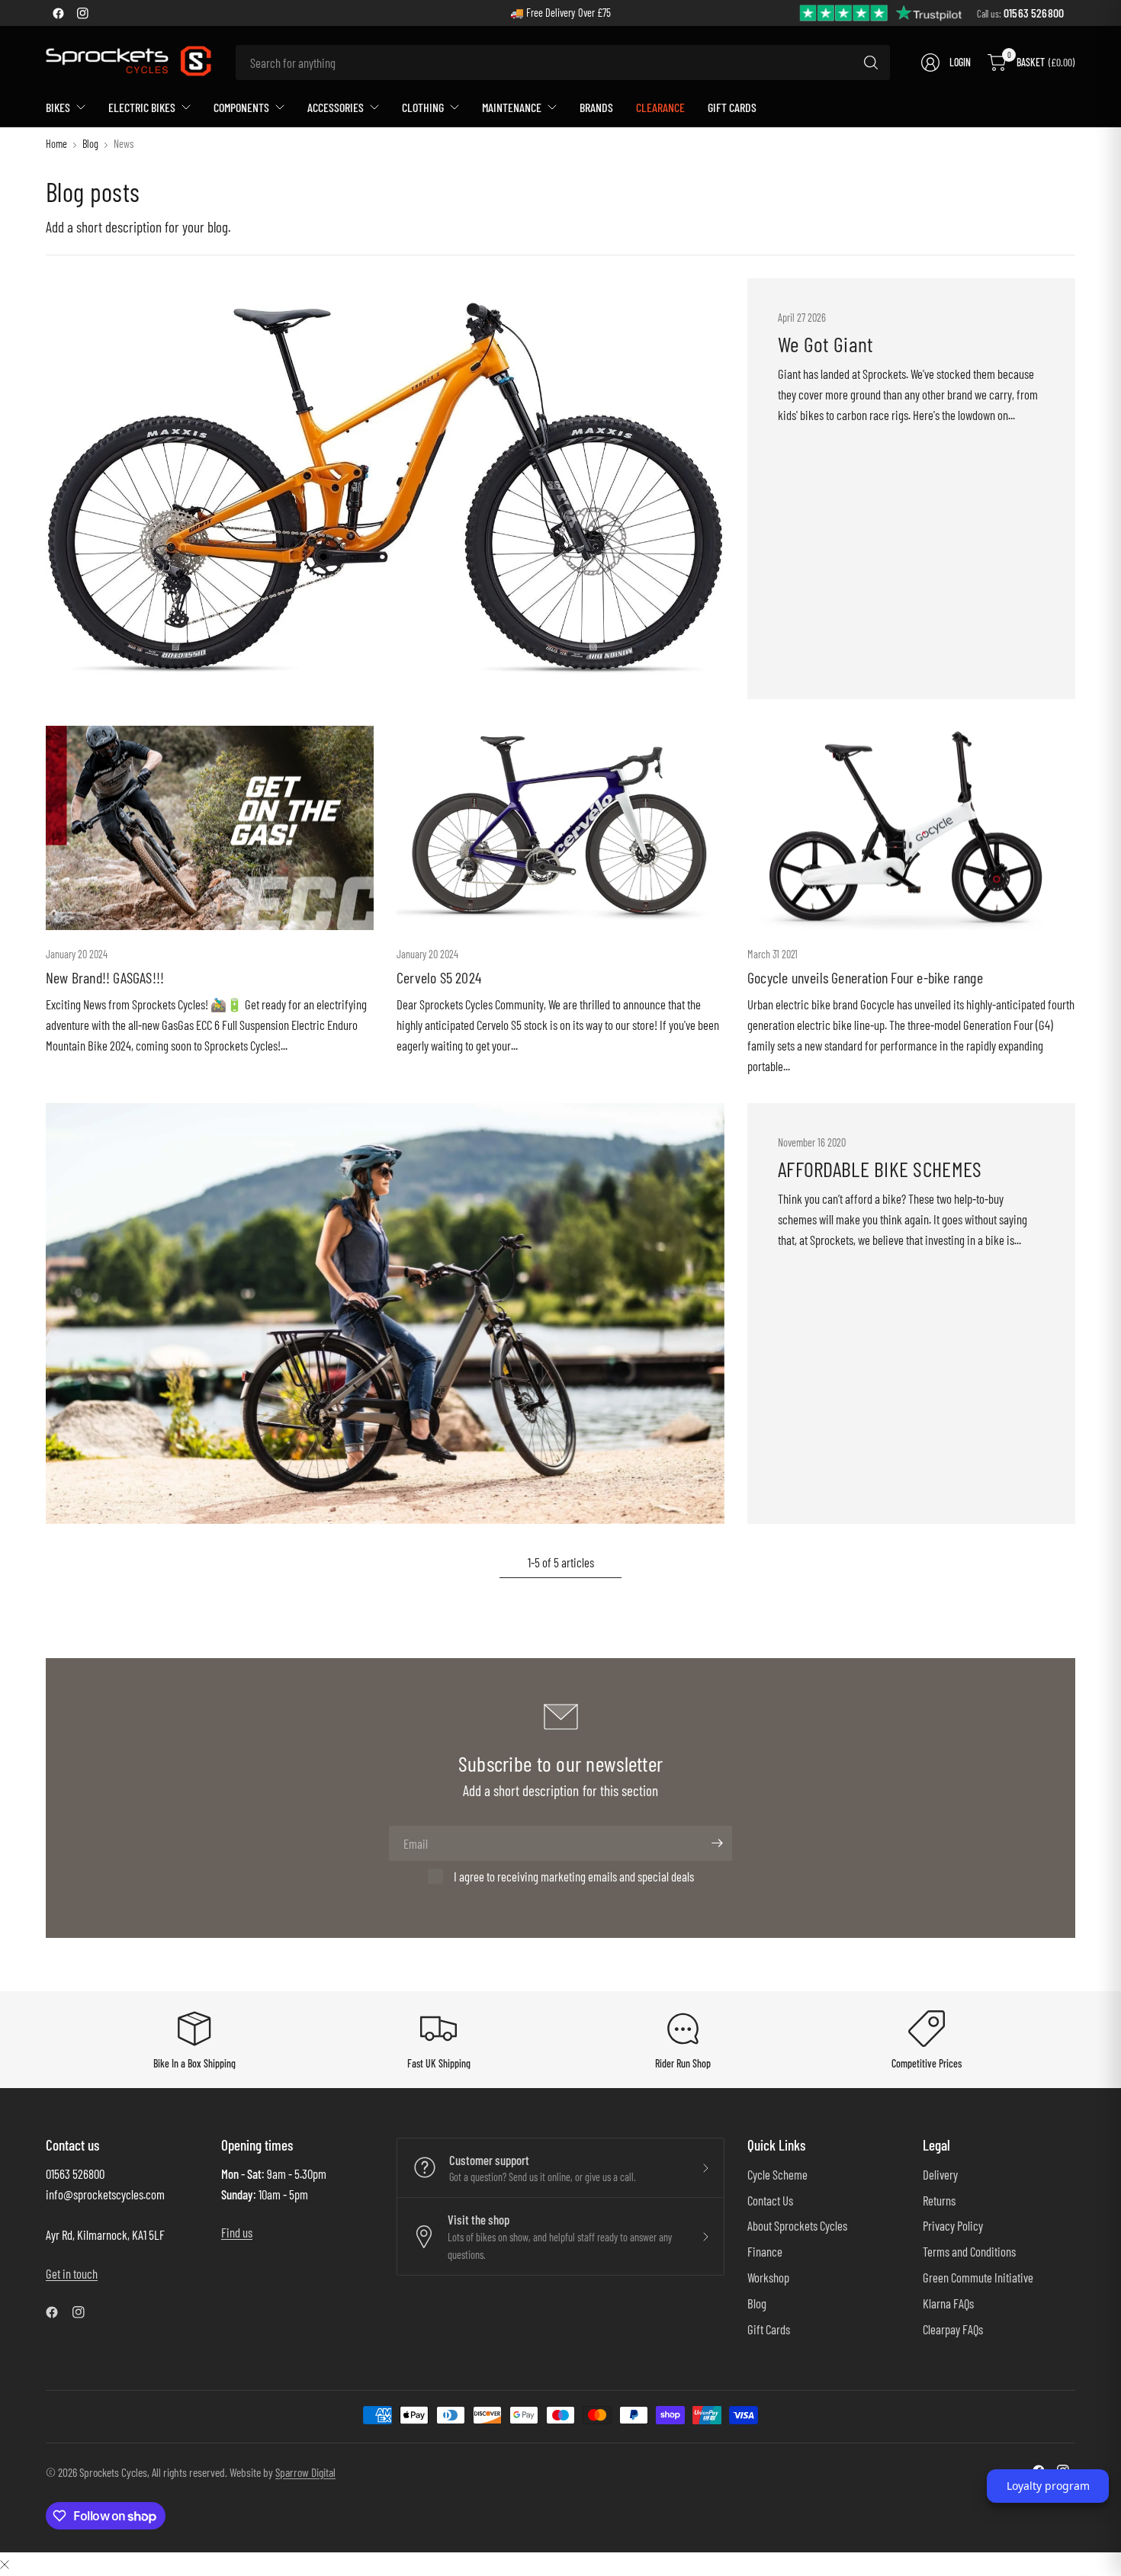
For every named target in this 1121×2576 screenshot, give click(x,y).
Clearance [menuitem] (660, 107)
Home (56, 144)
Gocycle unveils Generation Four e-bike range (865, 977)
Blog (90, 144)
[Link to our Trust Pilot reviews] (882, 12)
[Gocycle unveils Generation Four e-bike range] (911, 828)
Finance (765, 2251)
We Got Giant (825, 344)
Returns (939, 2200)
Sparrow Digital (305, 2472)
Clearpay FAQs (953, 2329)
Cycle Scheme (777, 2174)
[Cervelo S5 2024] (560, 828)
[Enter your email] (717, 1843)
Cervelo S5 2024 (439, 977)
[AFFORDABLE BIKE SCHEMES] (385, 1314)
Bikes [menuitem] (58, 107)
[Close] (5, 2563)
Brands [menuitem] (596, 107)
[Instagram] (82, 13)
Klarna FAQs (948, 2303)
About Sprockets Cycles (797, 2225)
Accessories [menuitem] (336, 107)
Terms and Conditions (969, 2251)
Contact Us (770, 2200)
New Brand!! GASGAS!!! (105, 977)
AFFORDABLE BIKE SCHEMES (880, 1169)
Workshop (768, 2277)
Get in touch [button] (72, 2273)
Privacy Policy (953, 2225)
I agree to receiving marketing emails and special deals (574, 1876)
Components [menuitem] (241, 107)
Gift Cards (769, 2329)
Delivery (940, 2174)
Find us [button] (237, 2232)
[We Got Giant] (385, 489)
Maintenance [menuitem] (512, 107)
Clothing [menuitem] (423, 107)
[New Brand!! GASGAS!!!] (210, 828)
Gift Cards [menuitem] (732, 107)
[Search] (871, 63)
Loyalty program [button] (1048, 2486)
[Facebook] (58, 13)
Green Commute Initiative (978, 2277)
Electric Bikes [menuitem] (142, 107)
